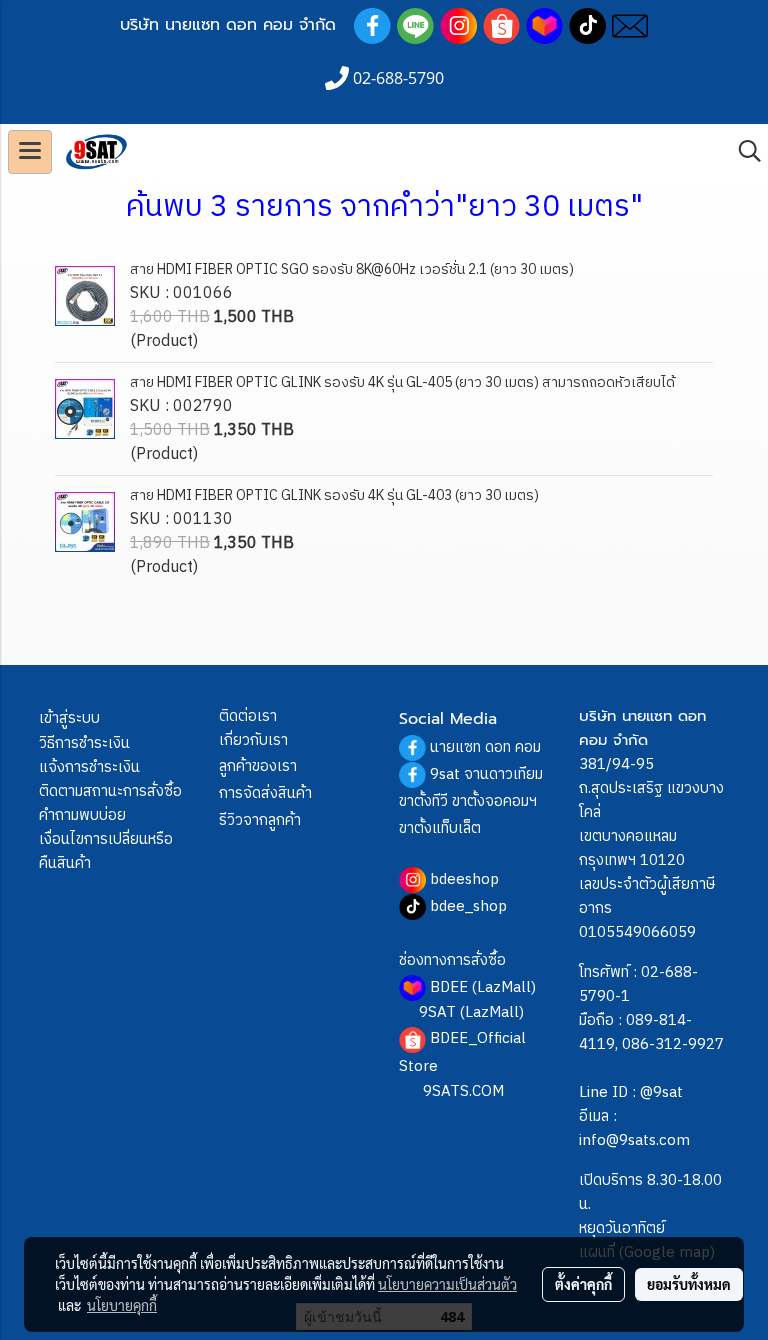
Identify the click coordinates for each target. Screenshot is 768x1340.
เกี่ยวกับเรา (253, 740)
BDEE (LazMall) (483, 987)
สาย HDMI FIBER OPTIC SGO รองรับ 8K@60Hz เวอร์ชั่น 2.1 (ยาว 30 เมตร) (352, 269)
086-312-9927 (673, 1044)
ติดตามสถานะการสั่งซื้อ (110, 791)
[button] (743, 151)
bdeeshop (464, 879)
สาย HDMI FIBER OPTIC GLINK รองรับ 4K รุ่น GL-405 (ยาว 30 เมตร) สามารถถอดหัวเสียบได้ (402, 382)
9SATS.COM (463, 1091)
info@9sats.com (634, 1140)
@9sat (661, 1092)
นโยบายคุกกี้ (122, 1305)
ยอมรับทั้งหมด (689, 1284)
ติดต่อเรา (248, 716)
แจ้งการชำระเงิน (89, 767)
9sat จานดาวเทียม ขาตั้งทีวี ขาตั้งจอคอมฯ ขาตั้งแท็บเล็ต (471, 801)
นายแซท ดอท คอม (485, 747)
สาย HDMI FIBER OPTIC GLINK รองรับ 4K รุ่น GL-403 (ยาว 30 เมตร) (334, 495)
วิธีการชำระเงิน (84, 743)
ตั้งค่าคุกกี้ (583, 1284)
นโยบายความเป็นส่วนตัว (447, 1284)
